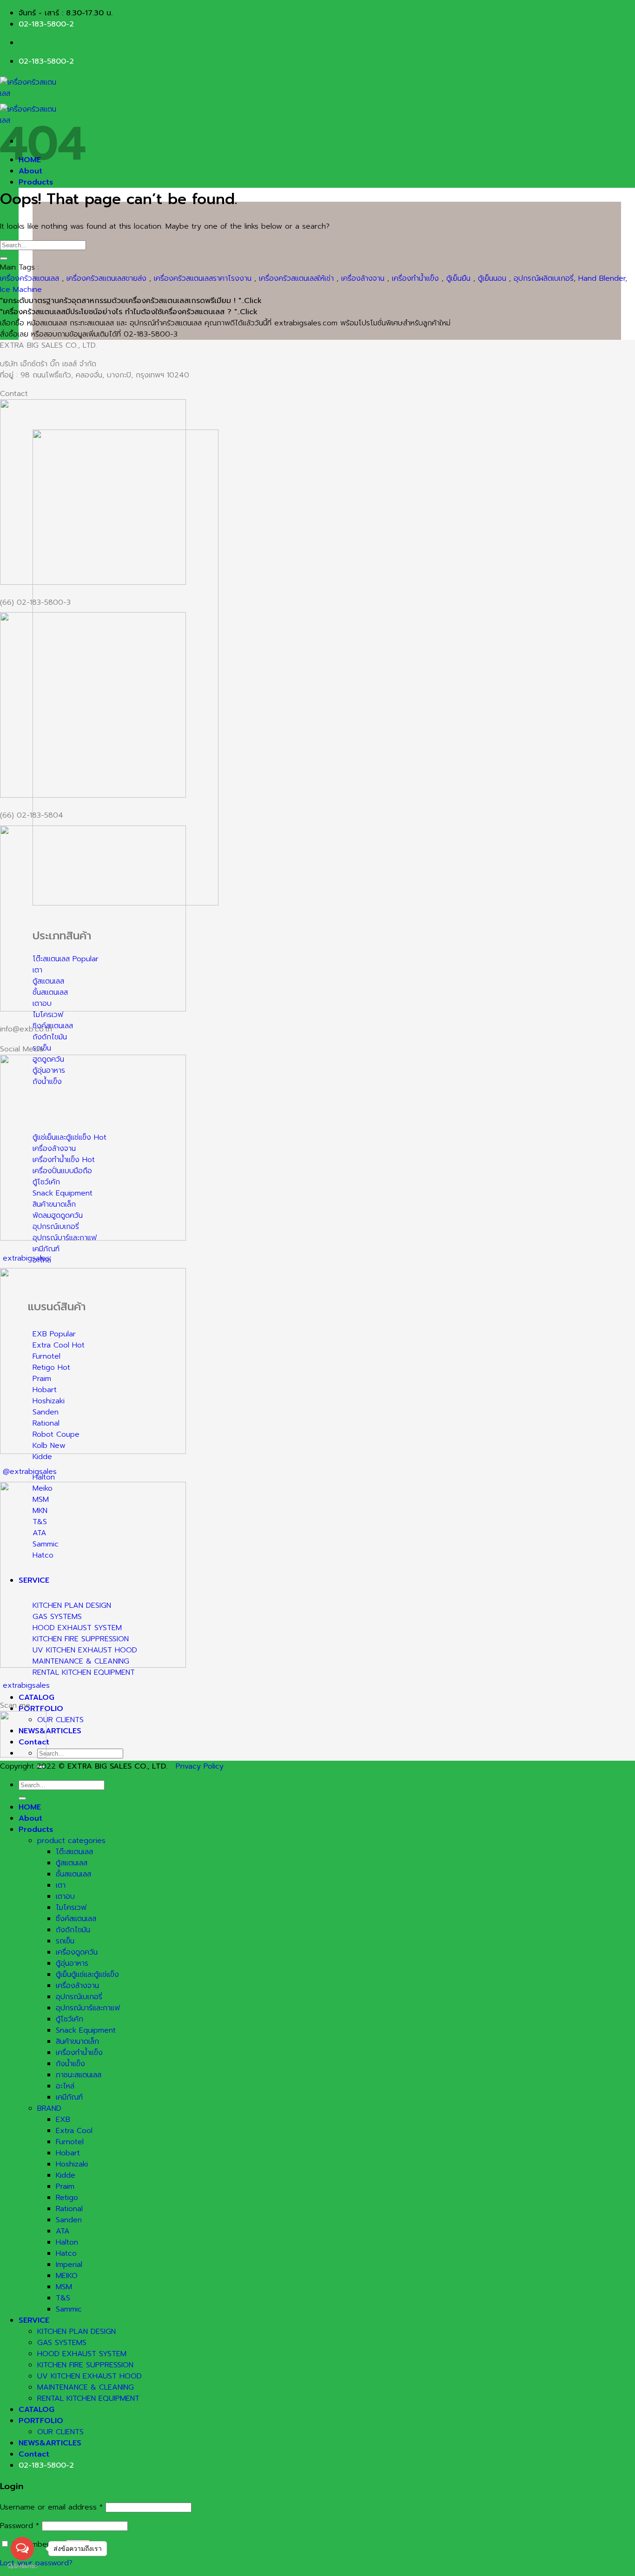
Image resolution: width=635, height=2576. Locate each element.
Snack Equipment (86, 2030)
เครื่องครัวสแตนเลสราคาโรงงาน (203, 278)
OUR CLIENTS (60, 1720)
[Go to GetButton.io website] (22, 2566)
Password (20, 2526)
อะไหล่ (65, 2086)
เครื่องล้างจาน (363, 278)
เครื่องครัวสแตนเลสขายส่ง (106, 278)
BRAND (49, 2108)
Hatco (66, 2253)
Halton (67, 2242)
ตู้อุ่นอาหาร (72, 1963)
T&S (63, 2298)
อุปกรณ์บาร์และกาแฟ (88, 2008)
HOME (30, 1807)
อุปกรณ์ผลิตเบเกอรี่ (544, 278)
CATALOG (36, 1698)
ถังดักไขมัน (73, 1930)
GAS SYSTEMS (62, 2343)
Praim (65, 2186)
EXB (63, 2120)
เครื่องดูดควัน (77, 1952)
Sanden (69, 2220)
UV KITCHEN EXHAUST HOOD (89, 2376)
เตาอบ (65, 1896)
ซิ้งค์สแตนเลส (76, 1919)
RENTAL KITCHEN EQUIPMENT (88, 2398)
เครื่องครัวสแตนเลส (30, 278)
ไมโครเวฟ (71, 1908)
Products (36, 182)
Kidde (66, 2175)
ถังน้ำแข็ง (70, 2064)
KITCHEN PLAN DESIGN (76, 2332)
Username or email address (51, 2507)
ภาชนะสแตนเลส (79, 2075)
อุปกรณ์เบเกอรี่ (79, 1997)
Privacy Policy (200, 1766)
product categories (71, 1841)
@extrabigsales (30, 1472)
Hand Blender (602, 278)
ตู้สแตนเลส (72, 1863)
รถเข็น (65, 1941)
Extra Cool (74, 2131)
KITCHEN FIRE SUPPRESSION (85, 2365)
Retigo (67, 2198)
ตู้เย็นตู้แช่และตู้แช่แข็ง (87, 1975)
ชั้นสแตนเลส (73, 1874)
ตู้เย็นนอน (492, 278)
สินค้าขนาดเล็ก (77, 2041)
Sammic (69, 2309)
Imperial (69, 2265)
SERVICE (34, 2320)
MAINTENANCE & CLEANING (86, 2387)
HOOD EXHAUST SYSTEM (82, 2354)
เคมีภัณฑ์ (69, 2097)
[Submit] (4, 258)
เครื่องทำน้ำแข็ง (415, 278)
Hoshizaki (72, 2164)
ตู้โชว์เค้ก (69, 2019)
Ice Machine (21, 290)
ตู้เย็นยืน (458, 278)
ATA (63, 2231)
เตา (61, 1885)
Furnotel (70, 2142)
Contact (34, 2454)
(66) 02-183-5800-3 (35, 602)
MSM (64, 2287)
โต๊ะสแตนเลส (74, 1852)
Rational (69, 2209)
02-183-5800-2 (46, 24)
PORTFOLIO (41, 1709)
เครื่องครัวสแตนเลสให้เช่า (296, 278)
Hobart (68, 2153)
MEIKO (67, 2276)
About (30, 1818)
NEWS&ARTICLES (50, 1731)
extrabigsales (26, 1258)
